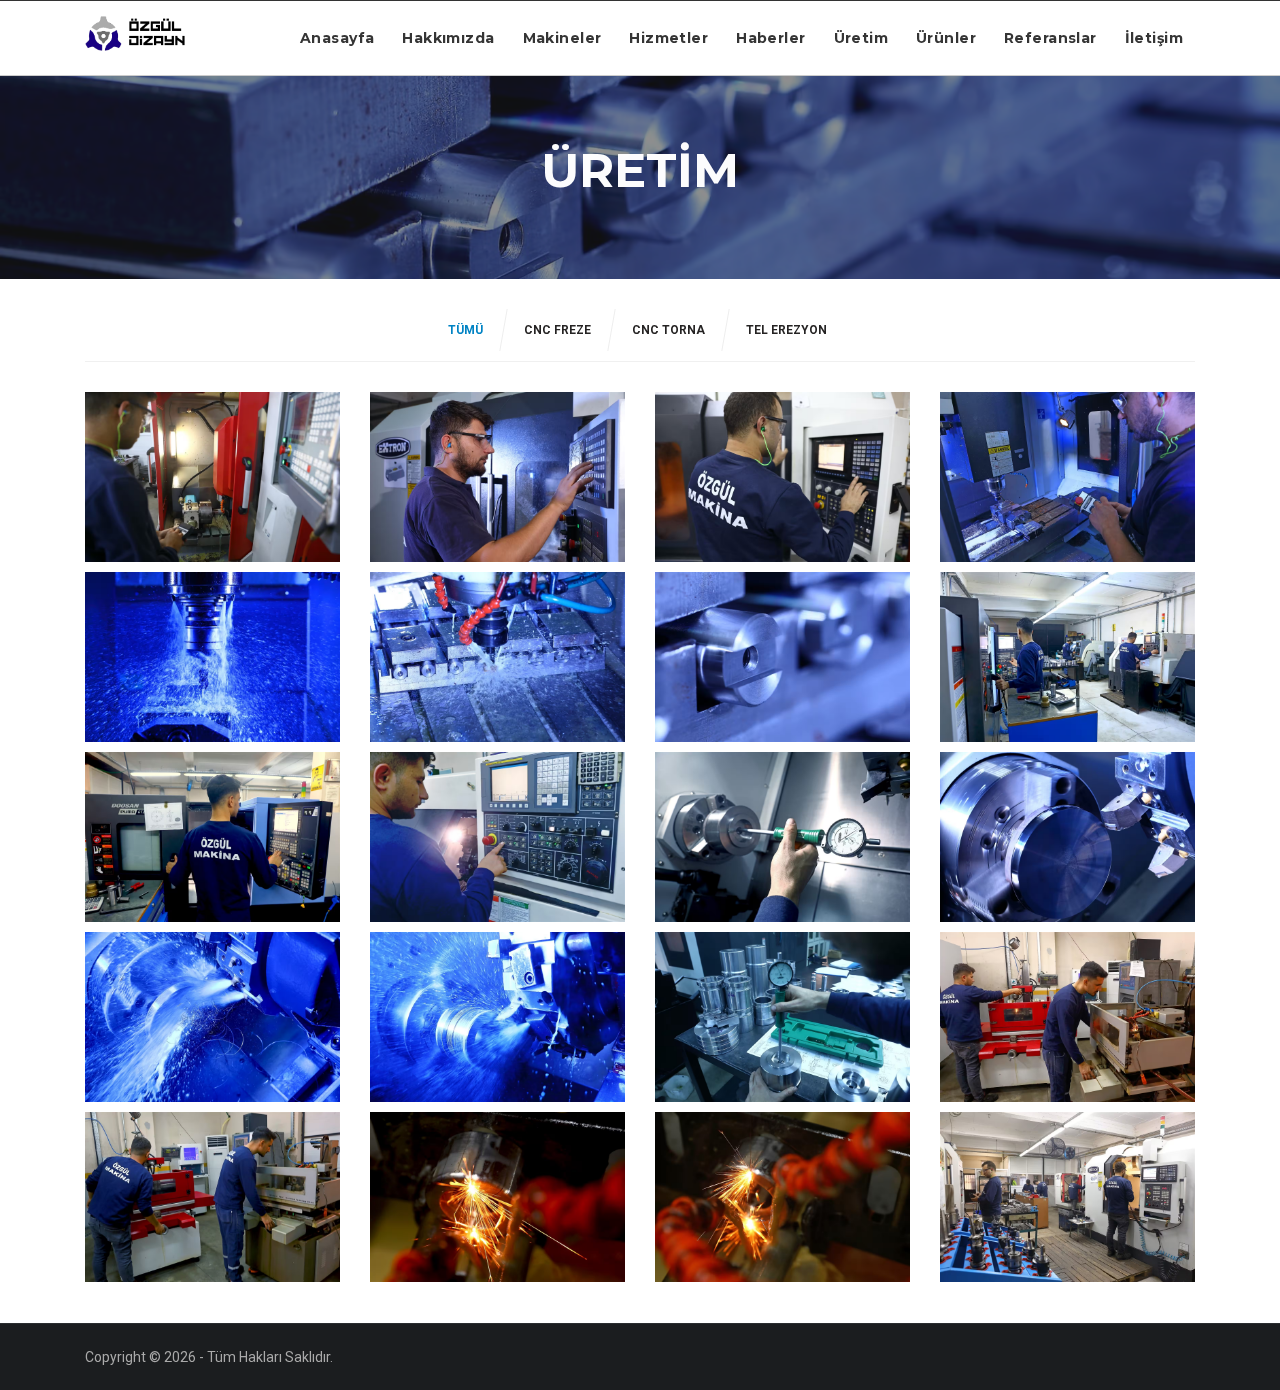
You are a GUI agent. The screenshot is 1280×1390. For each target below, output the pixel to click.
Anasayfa (337, 38)
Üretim (861, 38)
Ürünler (946, 38)
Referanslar (1050, 38)
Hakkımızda (448, 38)
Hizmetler (668, 38)
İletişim (1154, 38)
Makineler (562, 38)
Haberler (770, 38)
